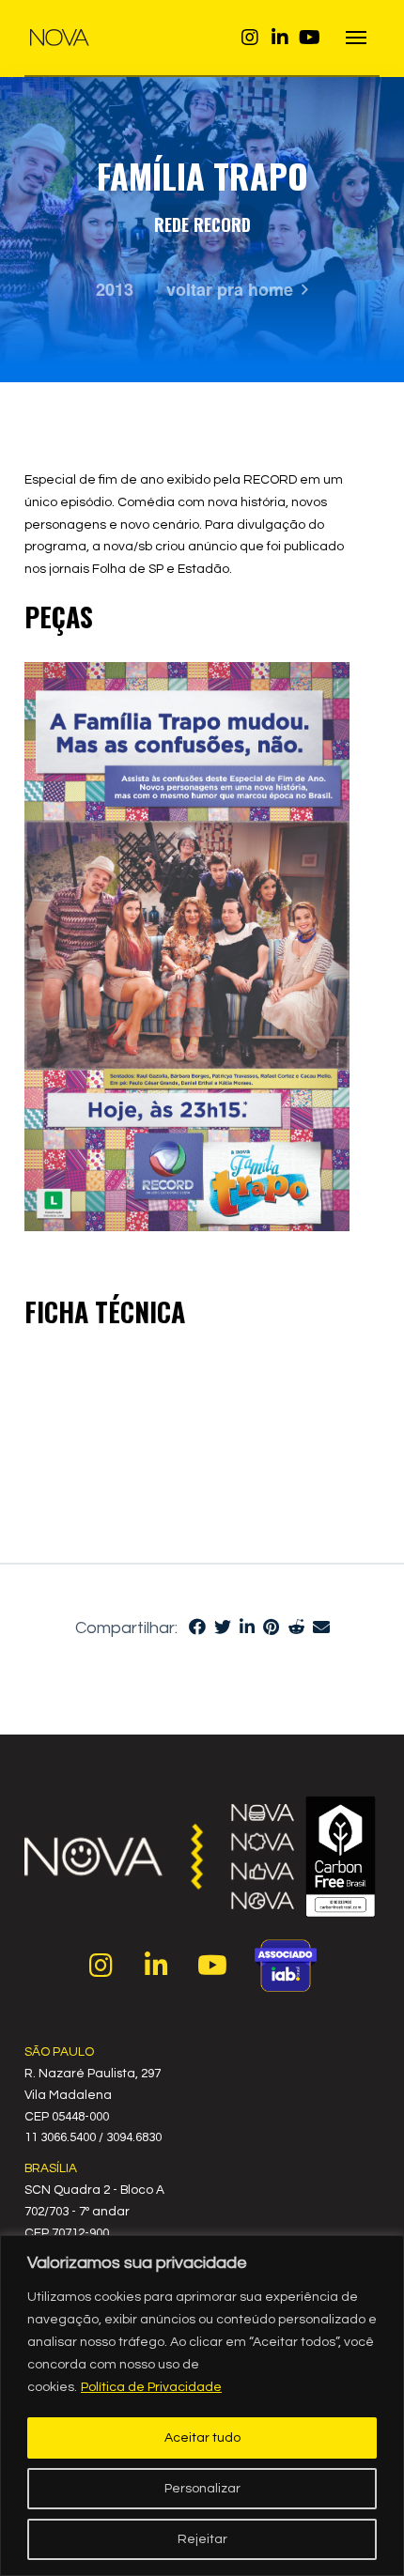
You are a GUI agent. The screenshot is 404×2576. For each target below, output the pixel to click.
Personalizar (202, 2489)
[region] (202, 2406)
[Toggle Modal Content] (357, 38)
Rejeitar (202, 2539)
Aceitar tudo (202, 2438)
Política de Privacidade (151, 2387)
